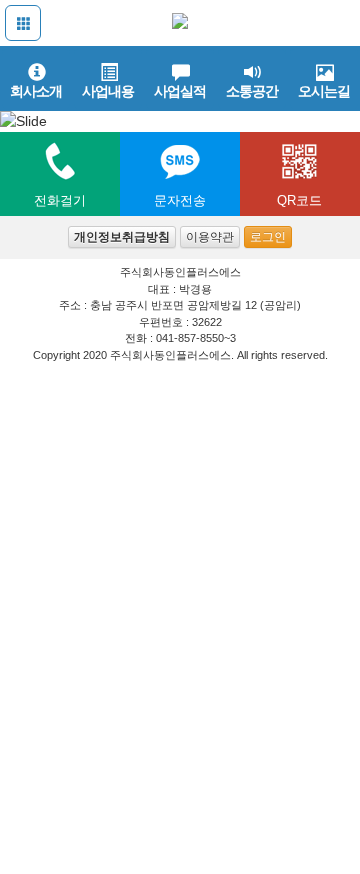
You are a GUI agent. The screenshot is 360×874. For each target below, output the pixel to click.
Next (340, 107)
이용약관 (210, 237)
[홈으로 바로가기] (180, 22)
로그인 (268, 237)
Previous (20, 107)
